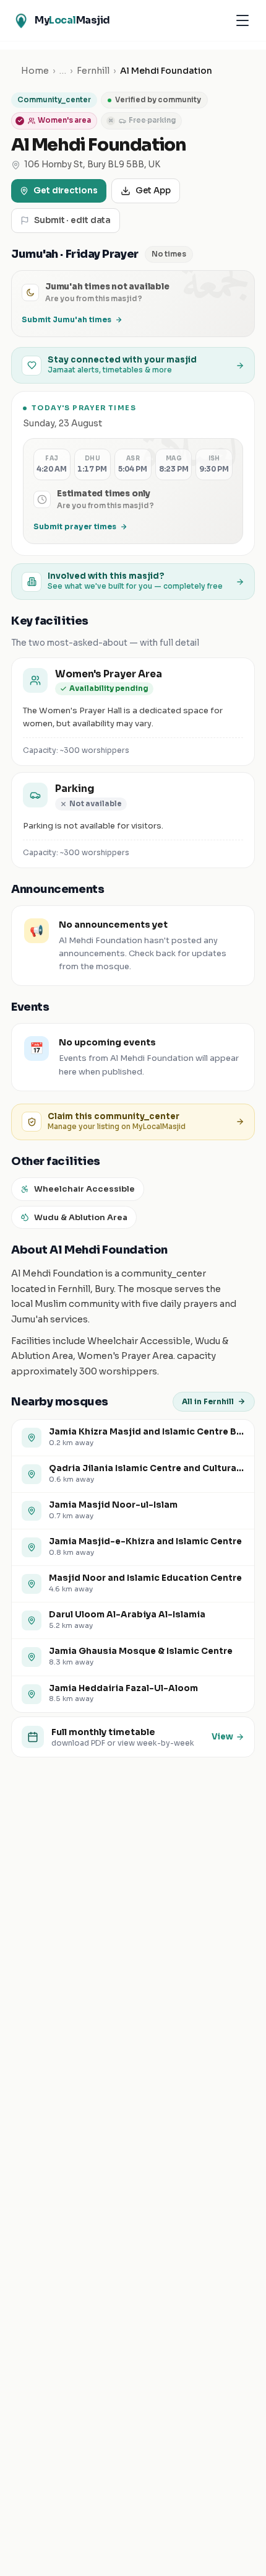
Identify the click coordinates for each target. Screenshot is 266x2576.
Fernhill (93, 71)
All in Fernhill (208, 1401)
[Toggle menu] (242, 20)
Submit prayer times (75, 526)
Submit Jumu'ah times (66, 319)
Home (35, 71)
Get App (153, 191)
